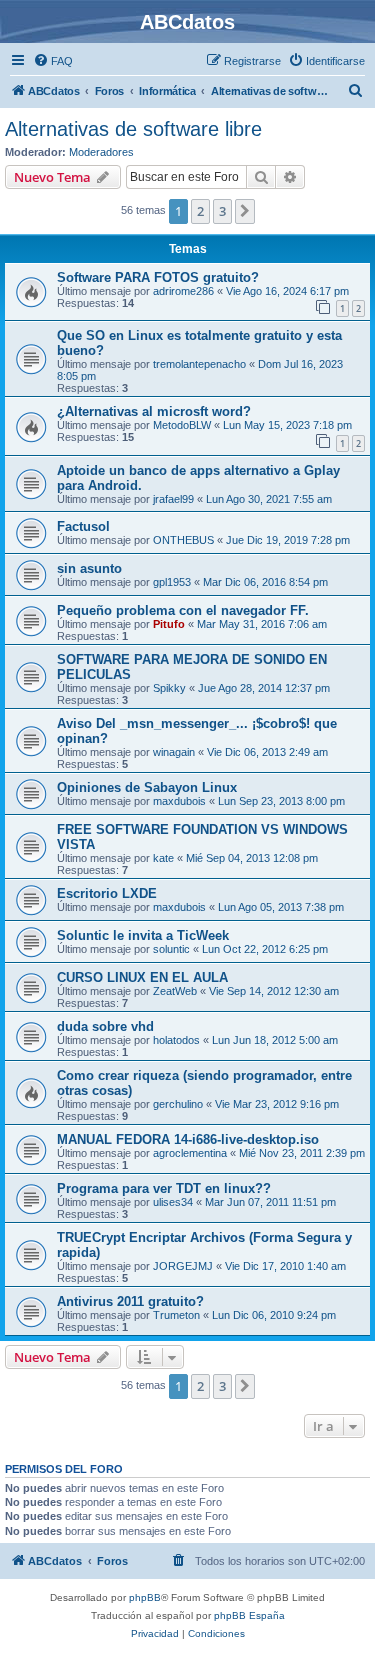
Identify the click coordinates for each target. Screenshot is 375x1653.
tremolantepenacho (199, 364)
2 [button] (200, 211)
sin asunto (89, 568)
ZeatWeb (175, 991)
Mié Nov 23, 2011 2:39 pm (302, 1153)
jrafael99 (173, 499)
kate (163, 858)
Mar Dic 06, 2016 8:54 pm (265, 582)
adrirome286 (183, 291)
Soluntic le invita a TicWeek (143, 935)
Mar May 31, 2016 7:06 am (262, 624)
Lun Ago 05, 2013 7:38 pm (281, 907)
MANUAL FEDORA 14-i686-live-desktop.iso (188, 1139)
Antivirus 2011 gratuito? (130, 1301)
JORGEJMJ (183, 1266)
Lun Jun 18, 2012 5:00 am (275, 1040)
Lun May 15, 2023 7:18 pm (287, 425)
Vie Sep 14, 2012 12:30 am (274, 991)
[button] (245, 211)
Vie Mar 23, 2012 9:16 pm (277, 1104)
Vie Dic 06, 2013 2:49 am (267, 752)
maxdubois (179, 801)
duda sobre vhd (105, 1026)
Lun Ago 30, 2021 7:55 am (269, 499)
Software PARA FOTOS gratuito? (158, 277)
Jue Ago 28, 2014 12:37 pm (264, 688)
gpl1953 (172, 582)
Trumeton (176, 1315)
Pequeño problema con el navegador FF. (183, 610)
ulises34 (173, 1202)
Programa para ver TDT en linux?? (164, 1188)
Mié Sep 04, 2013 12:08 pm (252, 858)
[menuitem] (53, 61)
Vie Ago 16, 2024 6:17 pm (287, 291)
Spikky (169, 688)
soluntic (171, 949)
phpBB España (249, 1615)
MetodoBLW (182, 425)
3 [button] (222, 211)
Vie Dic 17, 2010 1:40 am (285, 1266)
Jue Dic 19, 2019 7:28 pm (288, 540)
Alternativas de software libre (133, 129)
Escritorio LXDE (107, 893)
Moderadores (101, 152)
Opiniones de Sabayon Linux (147, 787)
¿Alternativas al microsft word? (154, 411)
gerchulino (178, 1104)
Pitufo (169, 624)
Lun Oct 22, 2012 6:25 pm (265, 949)
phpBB (145, 1597)
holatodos (176, 1040)
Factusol (83, 526)
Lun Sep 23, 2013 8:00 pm (281, 801)
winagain (174, 752)
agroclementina (190, 1153)
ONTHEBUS (183, 540)
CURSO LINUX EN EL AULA (142, 977)
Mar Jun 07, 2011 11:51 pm (270, 1202)
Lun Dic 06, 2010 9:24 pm (274, 1315)
